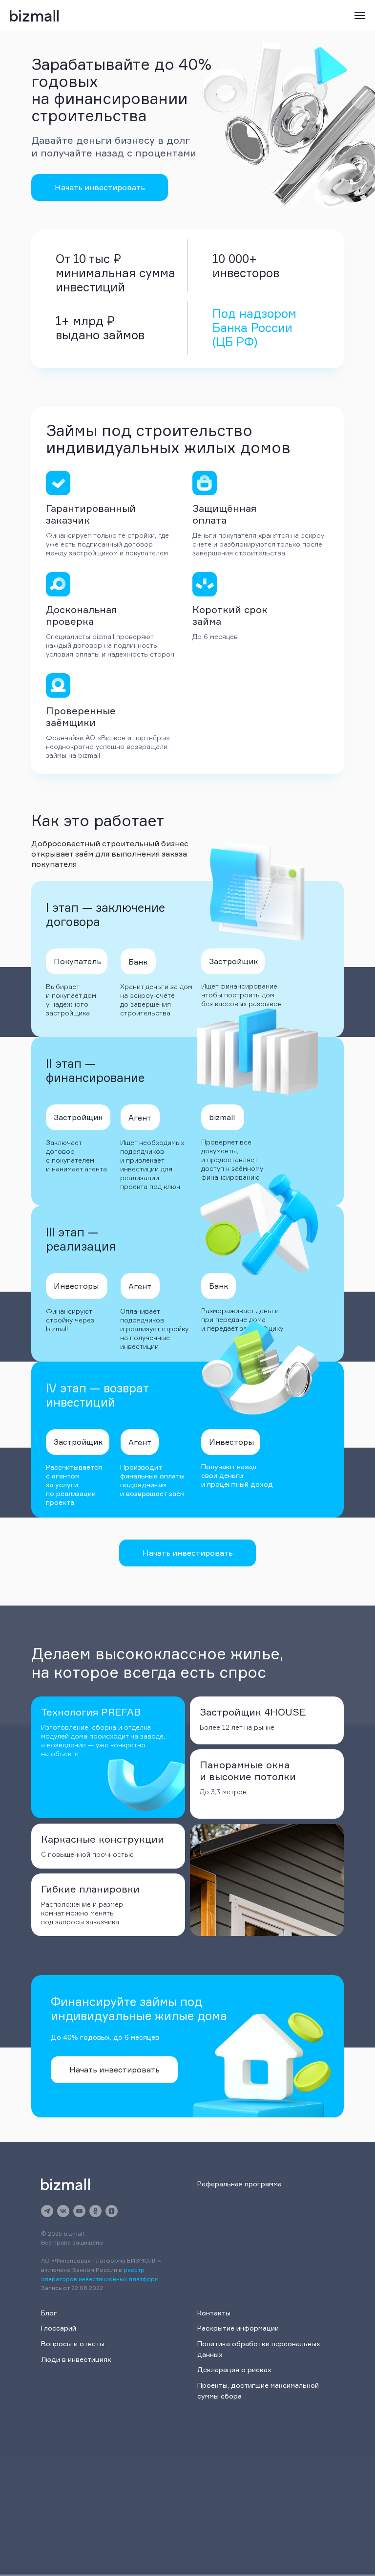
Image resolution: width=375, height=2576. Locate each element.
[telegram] (47, 2211)
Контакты (214, 2313)
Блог (49, 2313)
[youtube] (79, 2211)
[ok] (95, 2211)
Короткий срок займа (230, 615)
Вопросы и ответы (73, 2344)
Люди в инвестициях (76, 2359)
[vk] (63, 2211)
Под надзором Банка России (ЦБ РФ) (254, 328)
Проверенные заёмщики (81, 716)
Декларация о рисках (234, 2369)
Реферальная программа (240, 2184)
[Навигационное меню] (360, 16)
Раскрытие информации (238, 2328)
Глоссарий (59, 2328)
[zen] (112, 2211)
